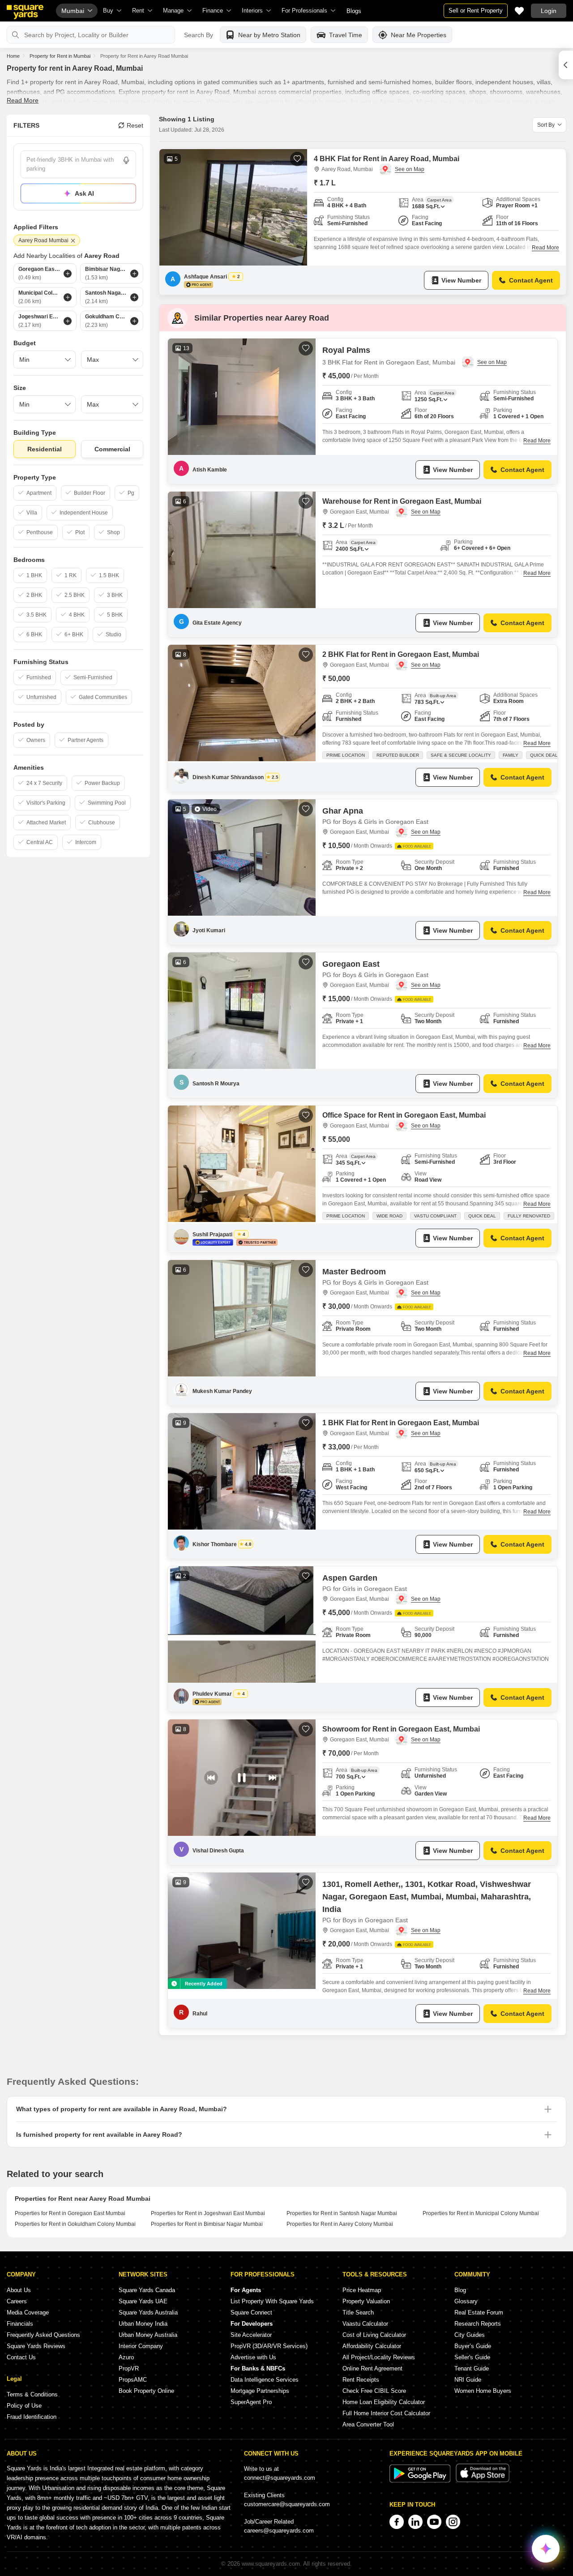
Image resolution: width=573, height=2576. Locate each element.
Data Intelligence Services (265, 2380)
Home (13, 56)
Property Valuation (366, 2301)
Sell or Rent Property (476, 11)
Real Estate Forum (479, 2312)
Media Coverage (28, 2312)
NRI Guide (468, 2380)
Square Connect (251, 2312)
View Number (461, 280)
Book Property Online (146, 2391)
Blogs (354, 11)
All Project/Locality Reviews (379, 2357)
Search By (199, 35)
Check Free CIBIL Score (374, 2391)
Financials (20, 2324)
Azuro (126, 2357)
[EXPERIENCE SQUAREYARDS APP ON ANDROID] (421, 2480)
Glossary (466, 2301)
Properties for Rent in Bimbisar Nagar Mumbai (207, 2224)
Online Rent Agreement (372, 2368)
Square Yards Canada (147, 2290)
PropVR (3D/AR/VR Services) (269, 2346)
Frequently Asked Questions (43, 2335)
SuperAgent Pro (251, 2402)
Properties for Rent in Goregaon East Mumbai (70, 2213)
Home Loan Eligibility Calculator (384, 2402)
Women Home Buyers (483, 2391)
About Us (19, 2290)
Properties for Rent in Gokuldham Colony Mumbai (75, 2224)
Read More (23, 100)
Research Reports (478, 2324)
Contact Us (21, 2357)
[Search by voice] (126, 160)
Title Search (358, 2312)
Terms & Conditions (32, 2394)
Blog (460, 2290)
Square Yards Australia (148, 2312)
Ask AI (84, 193)
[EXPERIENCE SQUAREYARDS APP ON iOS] (483, 2480)
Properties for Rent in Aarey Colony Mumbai (340, 2224)
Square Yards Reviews (36, 2346)
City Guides (470, 2335)
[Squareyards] (25, 12)
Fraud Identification (32, 2417)
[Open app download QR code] (566, 65)
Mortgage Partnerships (260, 2391)
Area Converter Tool (368, 2424)
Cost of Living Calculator (374, 2335)
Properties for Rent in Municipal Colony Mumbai (481, 2213)
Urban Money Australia (148, 2335)
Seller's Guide (472, 2357)
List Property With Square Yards (272, 2301)
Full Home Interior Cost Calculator (386, 2413)
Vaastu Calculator (365, 2324)
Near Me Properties (419, 35)
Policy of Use (24, 2406)
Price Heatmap (362, 2290)
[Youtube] (434, 2522)
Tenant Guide (472, 2368)
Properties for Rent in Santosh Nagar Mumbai (342, 2213)
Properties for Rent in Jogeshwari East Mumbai (208, 2213)
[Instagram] (453, 2522)
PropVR (129, 2368)
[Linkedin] (415, 2522)
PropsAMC (133, 2380)
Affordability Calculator (372, 2346)
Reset (135, 125)
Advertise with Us (253, 2357)
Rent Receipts (361, 2380)
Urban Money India (143, 2324)
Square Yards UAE (143, 2301)
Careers (17, 2301)
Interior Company (141, 2346)
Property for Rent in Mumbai (60, 56)
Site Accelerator (251, 2335)
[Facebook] (397, 2522)
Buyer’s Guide (473, 2346)
